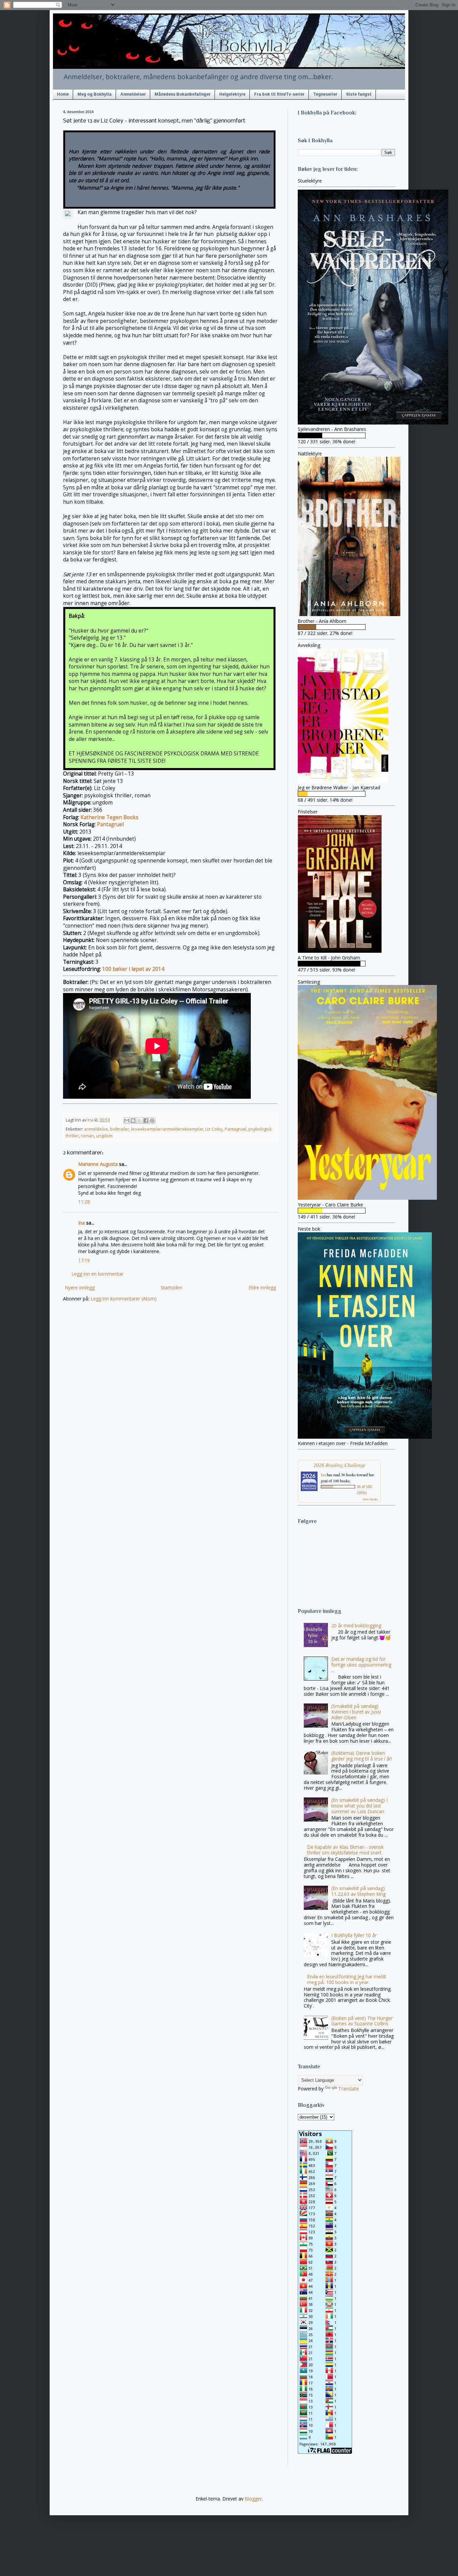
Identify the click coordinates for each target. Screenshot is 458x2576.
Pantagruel (110, 824)
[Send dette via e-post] (127, 1121)
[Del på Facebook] (146, 1121)
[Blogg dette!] (133, 1121)
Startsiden (171, 1287)
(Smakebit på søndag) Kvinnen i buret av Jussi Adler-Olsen (356, 1712)
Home (63, 94)
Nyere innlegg (80, 1287)
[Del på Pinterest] (152, 1121)
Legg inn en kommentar (97, 1274)
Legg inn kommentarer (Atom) (124, 1299)
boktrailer (120, 1129)
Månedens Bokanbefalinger (183, 94)
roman (87, 1136)
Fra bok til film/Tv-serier (279, 94)
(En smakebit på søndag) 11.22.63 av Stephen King (358, 1891)
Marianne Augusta (98, 1164)
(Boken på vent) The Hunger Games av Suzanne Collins (362, 2021)
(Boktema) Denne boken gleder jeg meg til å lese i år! (362, 1756)
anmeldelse (96, 1129)
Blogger (253, 2499)
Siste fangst (359, 94)
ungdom (104, 1136)
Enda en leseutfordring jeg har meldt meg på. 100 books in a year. (347, 1979)
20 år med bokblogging (356, 1625)
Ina (81, 1223)
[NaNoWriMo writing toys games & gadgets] (346, 435)
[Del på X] (139, 1121)
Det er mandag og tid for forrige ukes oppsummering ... (361, 1665)
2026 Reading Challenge (339, 1465)
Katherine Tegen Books (109, 817)
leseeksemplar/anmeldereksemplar (167, 1129)
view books (370, 1499)
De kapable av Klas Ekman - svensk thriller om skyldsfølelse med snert (345, 1850)
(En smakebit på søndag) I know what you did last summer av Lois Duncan (359, 1806)
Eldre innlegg (262, 1287)
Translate (349, 2089)
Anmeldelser (133, 94)
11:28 (84, 1202)
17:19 (84, 1260)
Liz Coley (214, 1129)
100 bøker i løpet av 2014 (133, 969)
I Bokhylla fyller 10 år (354, 1935)
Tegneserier (325, 94)
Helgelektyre (232, 94)
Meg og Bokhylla (95, 94)
